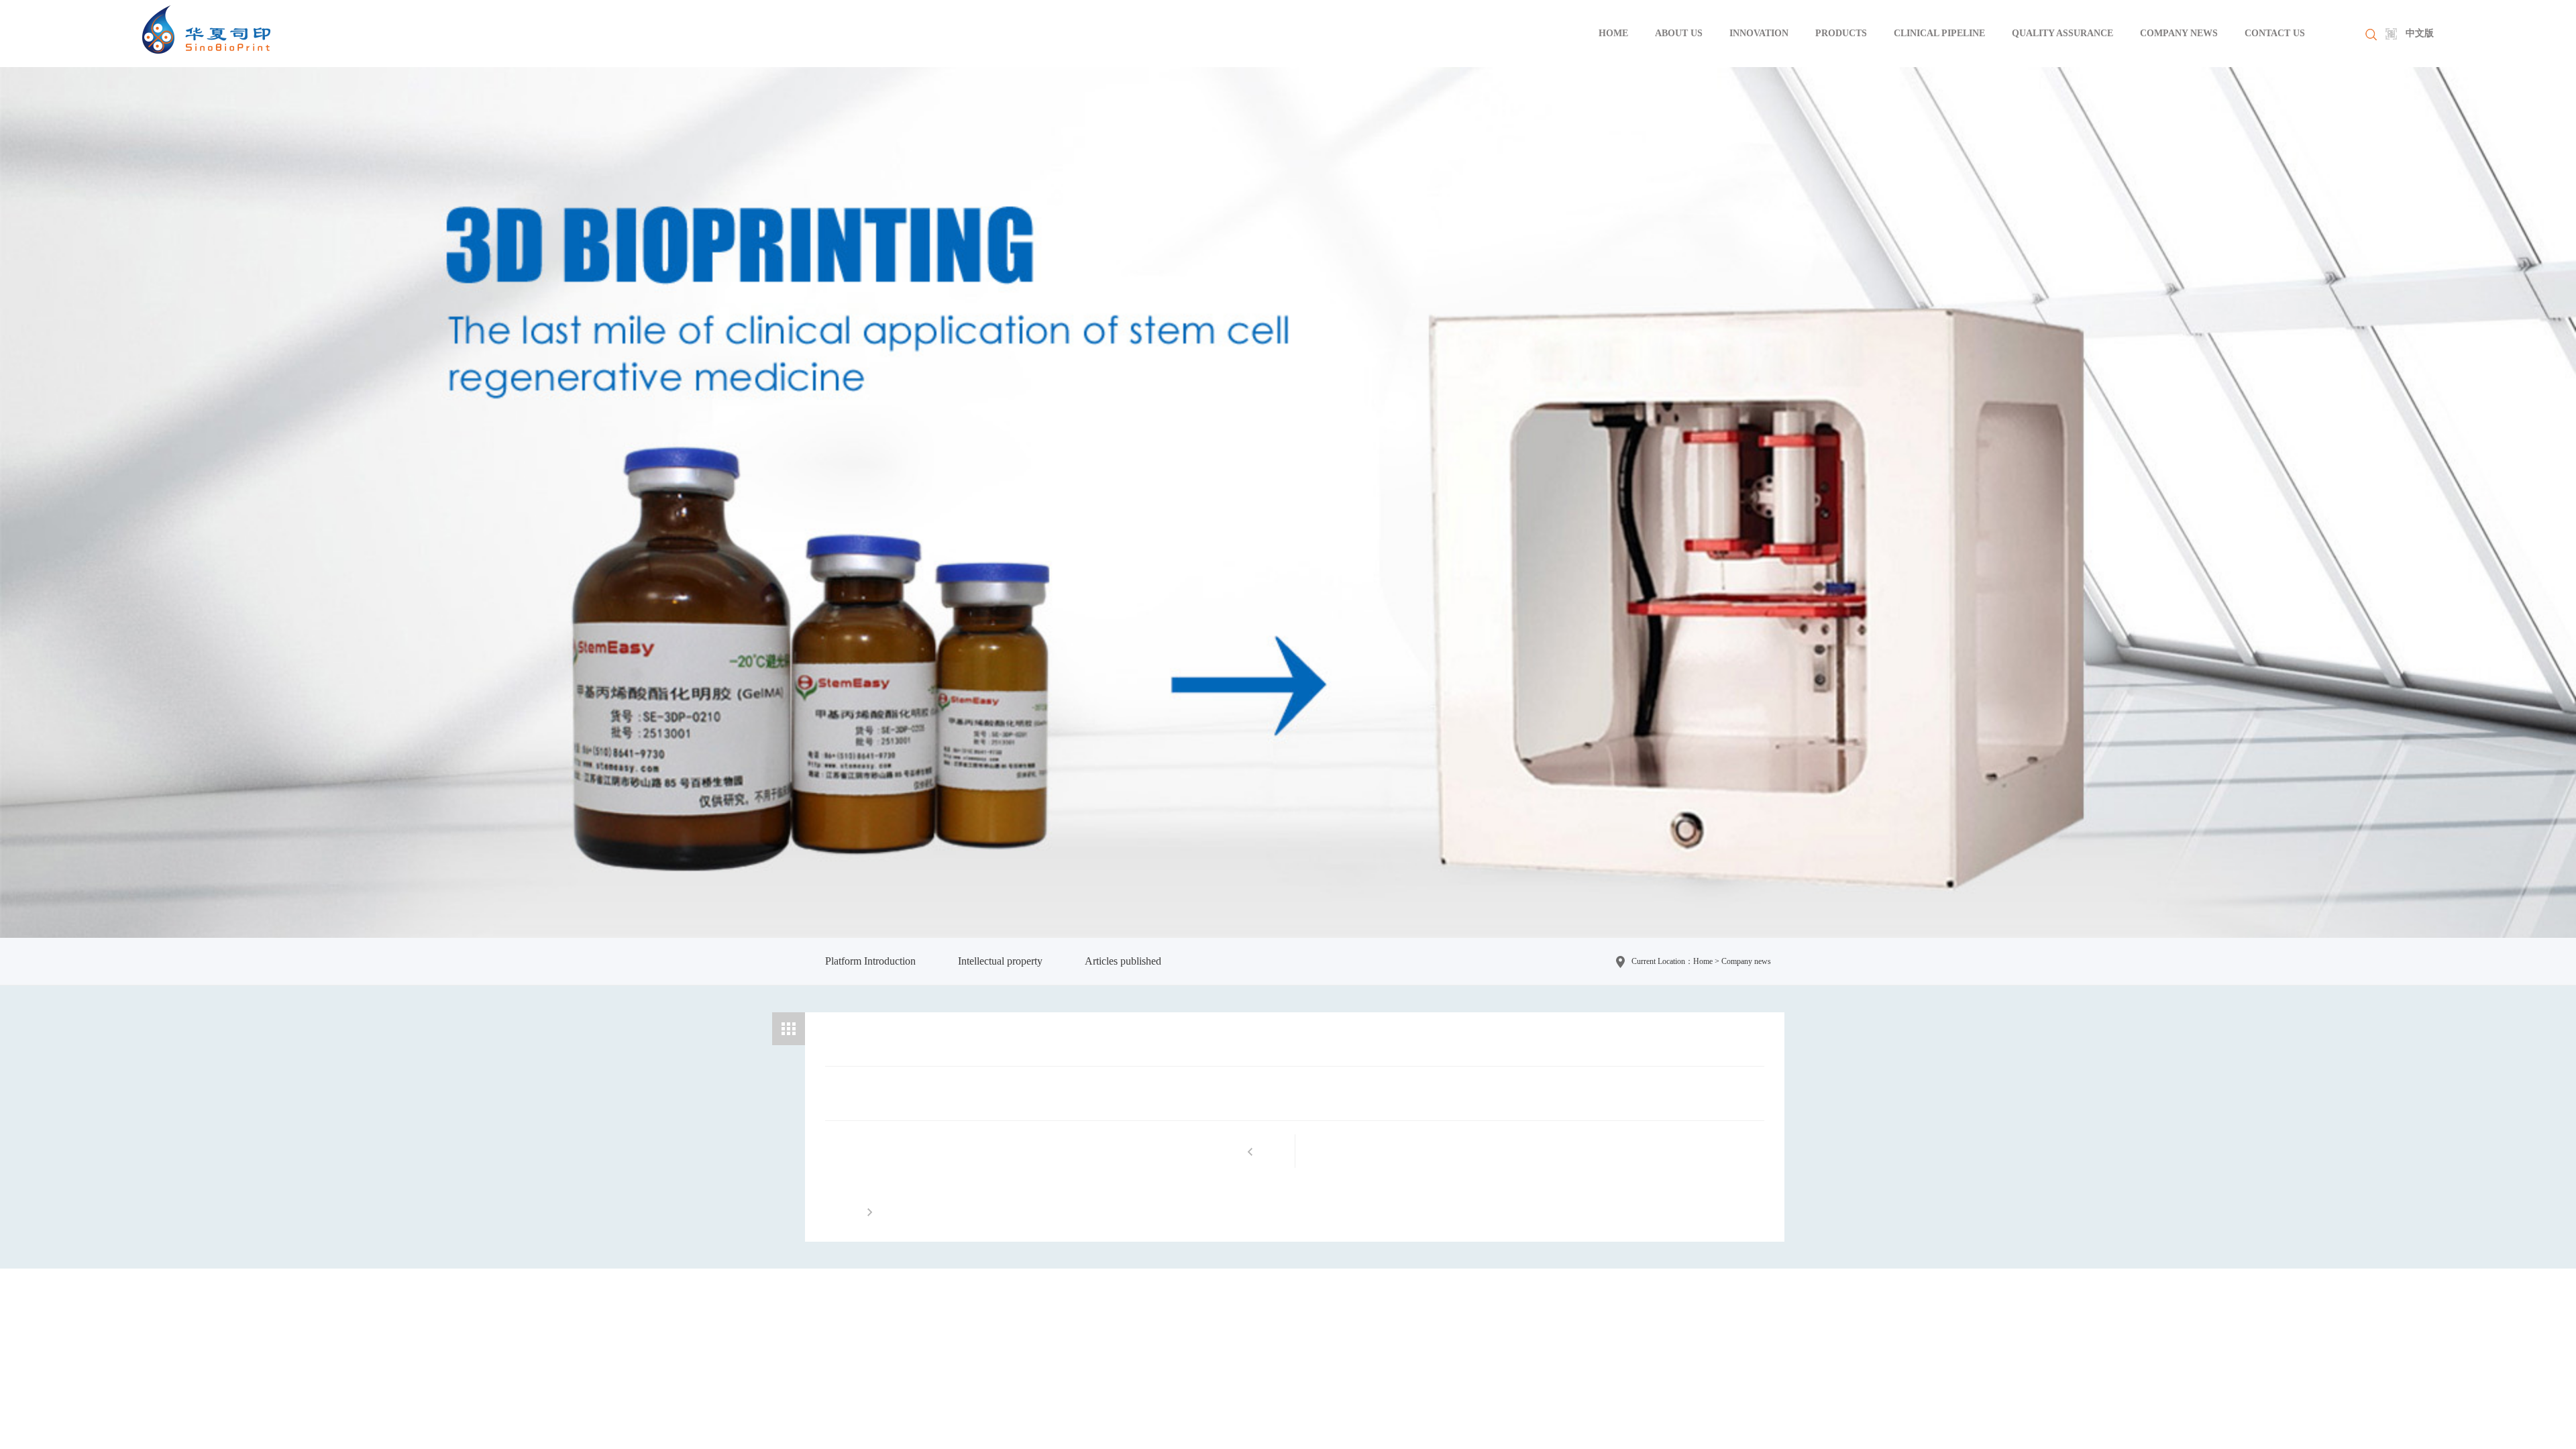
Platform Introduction (870, 961)
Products (1841, 33)
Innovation (1759, 33)
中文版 (2420, 33)
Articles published (1123, 961)
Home (1613, 33)
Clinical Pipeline (1939, 33)
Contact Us (2275, 33)
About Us (1679, 33)
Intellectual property (1000, 961)
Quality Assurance (2062, 33)
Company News (2179, 33)
